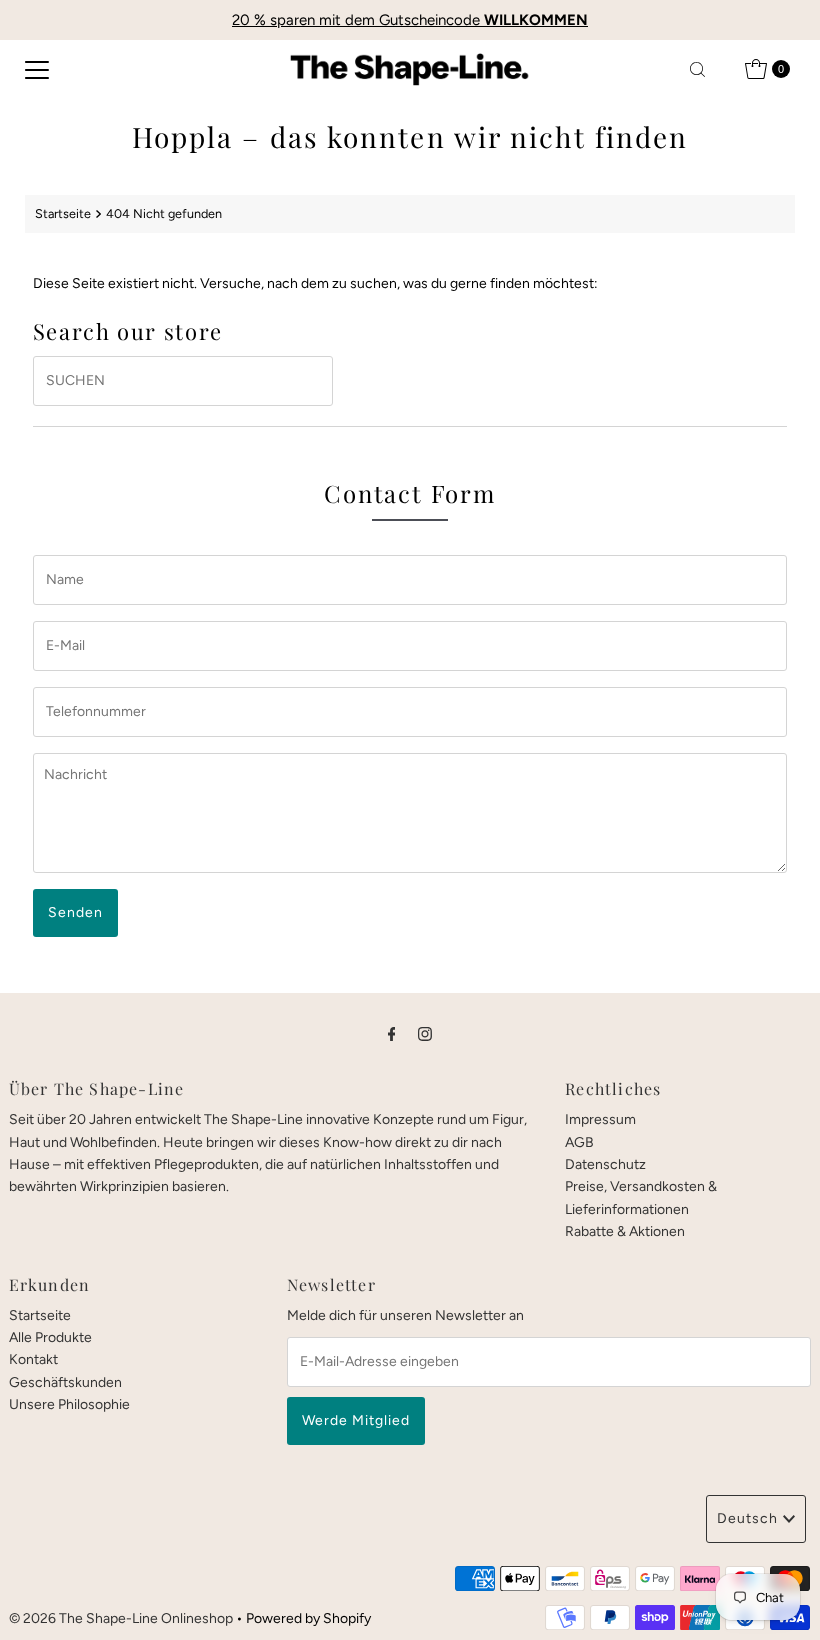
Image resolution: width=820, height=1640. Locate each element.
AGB (579, 1142)
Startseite (63, 213)
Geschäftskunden (65, 1382)
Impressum (600, 1119)
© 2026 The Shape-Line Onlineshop (121, 1618)
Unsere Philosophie (69, 1404)
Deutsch (747, 1518)
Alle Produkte (50, 1337)
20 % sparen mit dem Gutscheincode (410, 20)
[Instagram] (425, 1034)
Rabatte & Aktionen (625, 1231)
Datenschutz (605, 1164)
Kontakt (33, 1359)
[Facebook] (392, 1034)
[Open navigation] (37, 69)
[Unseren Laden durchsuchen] (697, 69)
